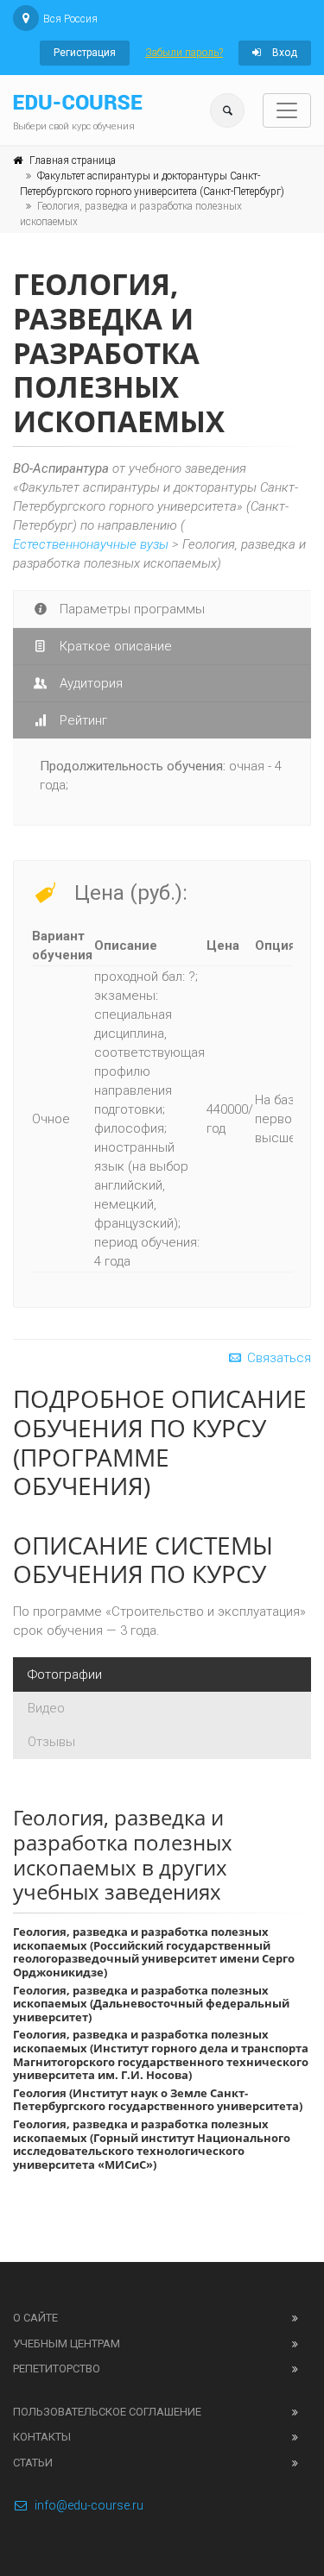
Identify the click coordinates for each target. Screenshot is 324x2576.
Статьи (33, 2463)
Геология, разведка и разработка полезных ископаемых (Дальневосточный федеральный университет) (151, 2004)
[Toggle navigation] (287, 110)
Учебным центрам (67, 2344)
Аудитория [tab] (89, 683)
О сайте (35, 2318)
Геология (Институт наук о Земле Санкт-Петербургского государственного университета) (158, 2100)
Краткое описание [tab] (114, 646)
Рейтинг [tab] (82, 720)
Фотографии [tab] (65, 1674)
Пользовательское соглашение (107, 2412)
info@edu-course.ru (89, 2505)
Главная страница (73, 160)
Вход (283, 53)
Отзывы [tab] (51, 1742)
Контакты (42, 2437)
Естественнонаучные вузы (91, 544)
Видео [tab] (46, 1708)
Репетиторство (57, 2369)
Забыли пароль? (184, 53)
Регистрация (85, 53)
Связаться (277, 1358)
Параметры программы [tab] (130, 609)
